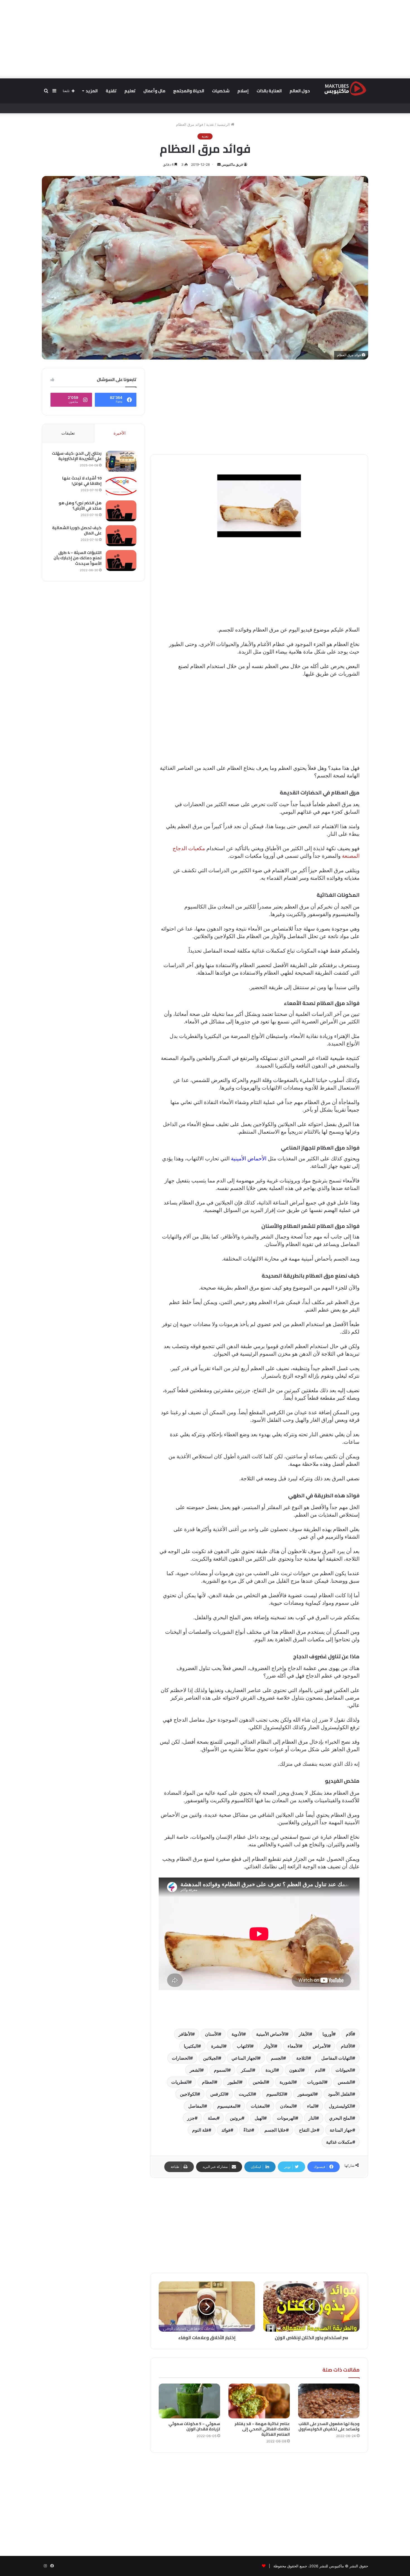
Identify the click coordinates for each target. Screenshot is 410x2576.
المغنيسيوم (227, 2106)
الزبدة (271, 2070)
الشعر (195, 2070)
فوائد (226, 2130)
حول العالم (300, 91)
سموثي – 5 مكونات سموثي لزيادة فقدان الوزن (194, 2426)
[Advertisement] (205, 39)
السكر (247, 2070)
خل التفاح (308, 2130)
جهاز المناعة (341, 2130)
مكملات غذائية (339, 2142)
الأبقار (304, 2034)
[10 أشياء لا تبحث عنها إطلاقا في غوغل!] (121, 486)
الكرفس (218, 2094)
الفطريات (180, 2082)
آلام (349, 2034)
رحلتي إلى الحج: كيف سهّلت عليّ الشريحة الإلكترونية (77, 456)
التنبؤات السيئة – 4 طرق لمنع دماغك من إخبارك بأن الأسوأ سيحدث (78, 558)
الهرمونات (286, 2118)
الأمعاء (294, 2046)
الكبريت (246, 2094)
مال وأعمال (154, 91)
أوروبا (328, 2034)
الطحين (260, 2082)
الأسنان (212, 2034)
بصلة (212, 2118)
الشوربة (287, 2082)
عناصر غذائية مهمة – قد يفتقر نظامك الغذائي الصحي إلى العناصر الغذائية (262, 2429)
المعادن (287, 2106)
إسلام (243, 91)
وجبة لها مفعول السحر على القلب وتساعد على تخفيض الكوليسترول (329, 2426)
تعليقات (68, 433)
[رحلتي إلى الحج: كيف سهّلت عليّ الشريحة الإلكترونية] (121, 461)
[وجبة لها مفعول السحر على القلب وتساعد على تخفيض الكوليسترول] (329, 2401)
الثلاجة (302, 2058)
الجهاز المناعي (245, 2058)
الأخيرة (120, 433)
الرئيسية (224, 124)
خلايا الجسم (275, 2130)
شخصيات (221, 91)
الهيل (259, 2118)
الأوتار (269, 2046)
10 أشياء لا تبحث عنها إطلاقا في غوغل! (82, 481)
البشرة (217, 2046)
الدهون (296, 2070)
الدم (319, 2070)
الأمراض (320, 2046)
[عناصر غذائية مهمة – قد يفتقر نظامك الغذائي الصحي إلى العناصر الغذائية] (259, 2401)
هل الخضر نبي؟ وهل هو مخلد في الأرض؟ (80, 506)
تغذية (210, 124)
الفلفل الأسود (340, 2094)
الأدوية (237, 2034)
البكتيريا (191, 2046)
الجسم (277, 2058)
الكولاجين (189, 2094)
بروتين (236, 2118)
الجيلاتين (211, 2058)
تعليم (130, 91)
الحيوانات (344, 2070)
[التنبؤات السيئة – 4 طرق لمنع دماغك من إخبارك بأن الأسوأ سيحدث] (121, 561)
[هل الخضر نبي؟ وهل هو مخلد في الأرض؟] (121, 511)
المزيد (92, 91)
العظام (208, 2082)
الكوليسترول (341, 2106)
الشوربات (316, 2082)
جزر (191, 2118)
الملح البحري (341, 2118)
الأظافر (185, 2034)
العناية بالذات (269, 91)
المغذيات (259, 2106)
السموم (221, 2070)
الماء (311, 2106)
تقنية (111, 91)
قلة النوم (200, 2130)
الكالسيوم (275, 2094)
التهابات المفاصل (337, 2058)
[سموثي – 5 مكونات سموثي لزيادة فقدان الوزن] (189, 2401)
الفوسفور (306, 2094)
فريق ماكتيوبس (232, 164)
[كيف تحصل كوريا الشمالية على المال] (121, 536)
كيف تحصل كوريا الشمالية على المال (77, 531)
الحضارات (181, 2058)
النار (312, 2118)
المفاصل (196, 2106)
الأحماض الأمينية (249, 1159)
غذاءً (247, 2130)
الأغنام (347, 2046)
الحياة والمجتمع (189, 91)
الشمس (345, 2082)
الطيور (234, 2082)
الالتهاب (244, 2046)
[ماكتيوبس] (345, 88)
